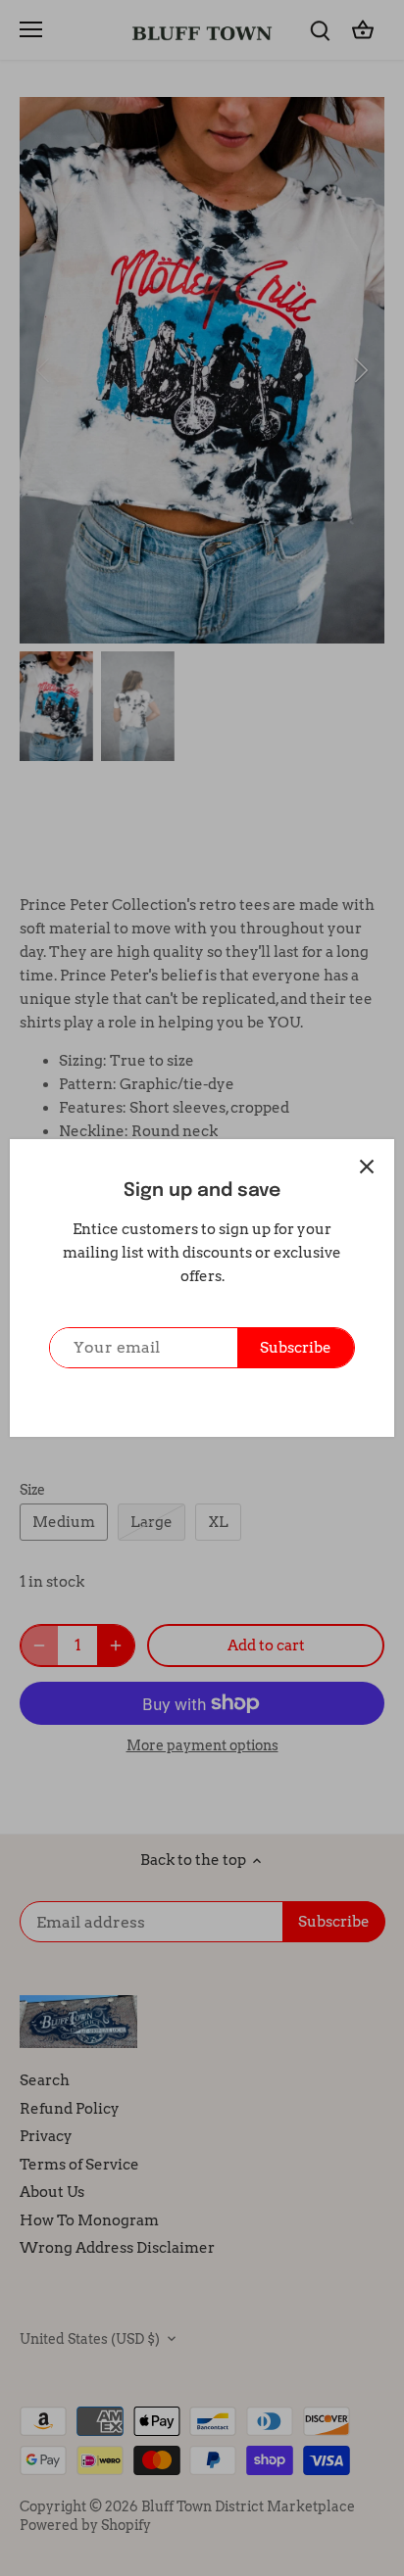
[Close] (367, 1167)
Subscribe (296, 1348)
